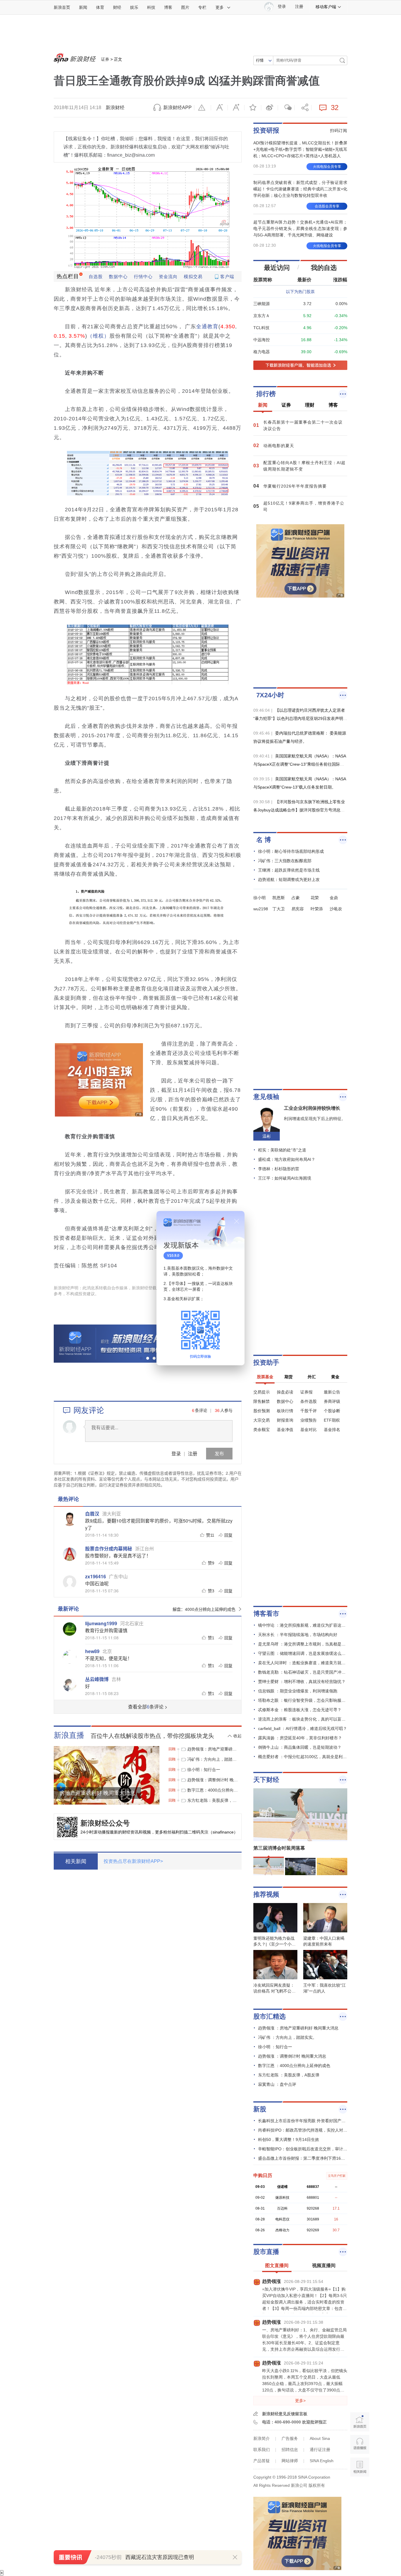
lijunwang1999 (101, 1623)
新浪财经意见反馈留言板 (285, 2414)
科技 (151, 7)
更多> (300, 2401)
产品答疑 (262, 2461)
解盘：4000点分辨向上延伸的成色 (204, 1609)
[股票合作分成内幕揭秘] (70, 1554)
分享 (303, 108)
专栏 (202, 7)
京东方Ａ (262, 316)
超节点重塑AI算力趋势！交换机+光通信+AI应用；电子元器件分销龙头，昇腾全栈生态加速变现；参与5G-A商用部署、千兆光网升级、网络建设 (300, 229)
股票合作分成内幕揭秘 (109, 1549)
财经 (117, 7)
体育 (100, 7)
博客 (168, 7)
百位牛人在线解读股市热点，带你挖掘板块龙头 (152, 1736)
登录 (176, 1453)
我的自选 (324, 268)
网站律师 (290, 2461)
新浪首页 (62, 7)
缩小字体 (219, 108)
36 (217, 1410)
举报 (203, 108)
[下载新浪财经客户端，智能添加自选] (300, 365)
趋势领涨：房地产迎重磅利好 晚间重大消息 (213, 1749)
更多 (220, 7)
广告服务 (290, 2438)
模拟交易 (193, 276)
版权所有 (317, 2485)
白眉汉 (92, 1514)
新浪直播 (69, 1735)
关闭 (237, 1221)
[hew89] (70, 1657)
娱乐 (134, 7)
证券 (105, 59)
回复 (228, 1535)
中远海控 (262, 340)
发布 (219, 1453)
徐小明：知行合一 (204, 1770)
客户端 (227, 276)
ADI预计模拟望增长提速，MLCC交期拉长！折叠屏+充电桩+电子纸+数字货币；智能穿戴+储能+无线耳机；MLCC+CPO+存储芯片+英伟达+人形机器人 (300, 149)
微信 (286, 108)
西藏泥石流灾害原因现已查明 (160, 2557)
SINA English (322, 2461)
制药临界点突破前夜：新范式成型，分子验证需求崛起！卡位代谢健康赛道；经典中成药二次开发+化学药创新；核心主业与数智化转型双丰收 (300, 189)
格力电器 (262, 352)
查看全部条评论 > (148, 1707)
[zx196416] (70, 1582)
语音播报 (360, 2444)
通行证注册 (320, 2450)
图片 (185, 7)
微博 (269, 108)
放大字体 (236, 108)
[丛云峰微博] (70, 1685)
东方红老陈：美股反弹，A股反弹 (213, 1800)
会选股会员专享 (327, 206)
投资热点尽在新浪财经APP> (133, 1861)
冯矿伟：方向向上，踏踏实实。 (213, 1759)
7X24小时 (270, 695)
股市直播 (266, 2252)
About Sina (320, 2438)
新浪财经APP (177, 108)
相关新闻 (76, 1861)
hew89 (92, 1651)
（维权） (98, 336)
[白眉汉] (70, 1519)
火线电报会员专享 (327, 167)
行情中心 (143, 276)
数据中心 (118, 276)
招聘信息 (290, 2450)
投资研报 (266, 130)
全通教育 (207, 327)
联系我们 (262, 2450)
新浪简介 (262, 2438)
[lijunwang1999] (70, 1629)
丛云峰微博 (97, 1679)
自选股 (96, 276)
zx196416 (96, 1576)
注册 (299, 7)
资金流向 (168, 276)
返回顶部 (360, 2490)
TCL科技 (261, 328)
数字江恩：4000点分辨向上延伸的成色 (213, 1790)
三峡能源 (262, 304)
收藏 (253, 108)
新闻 (83, 7)
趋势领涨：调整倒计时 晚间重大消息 (213, 1780)
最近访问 (277, 268)
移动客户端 (326, 7)
